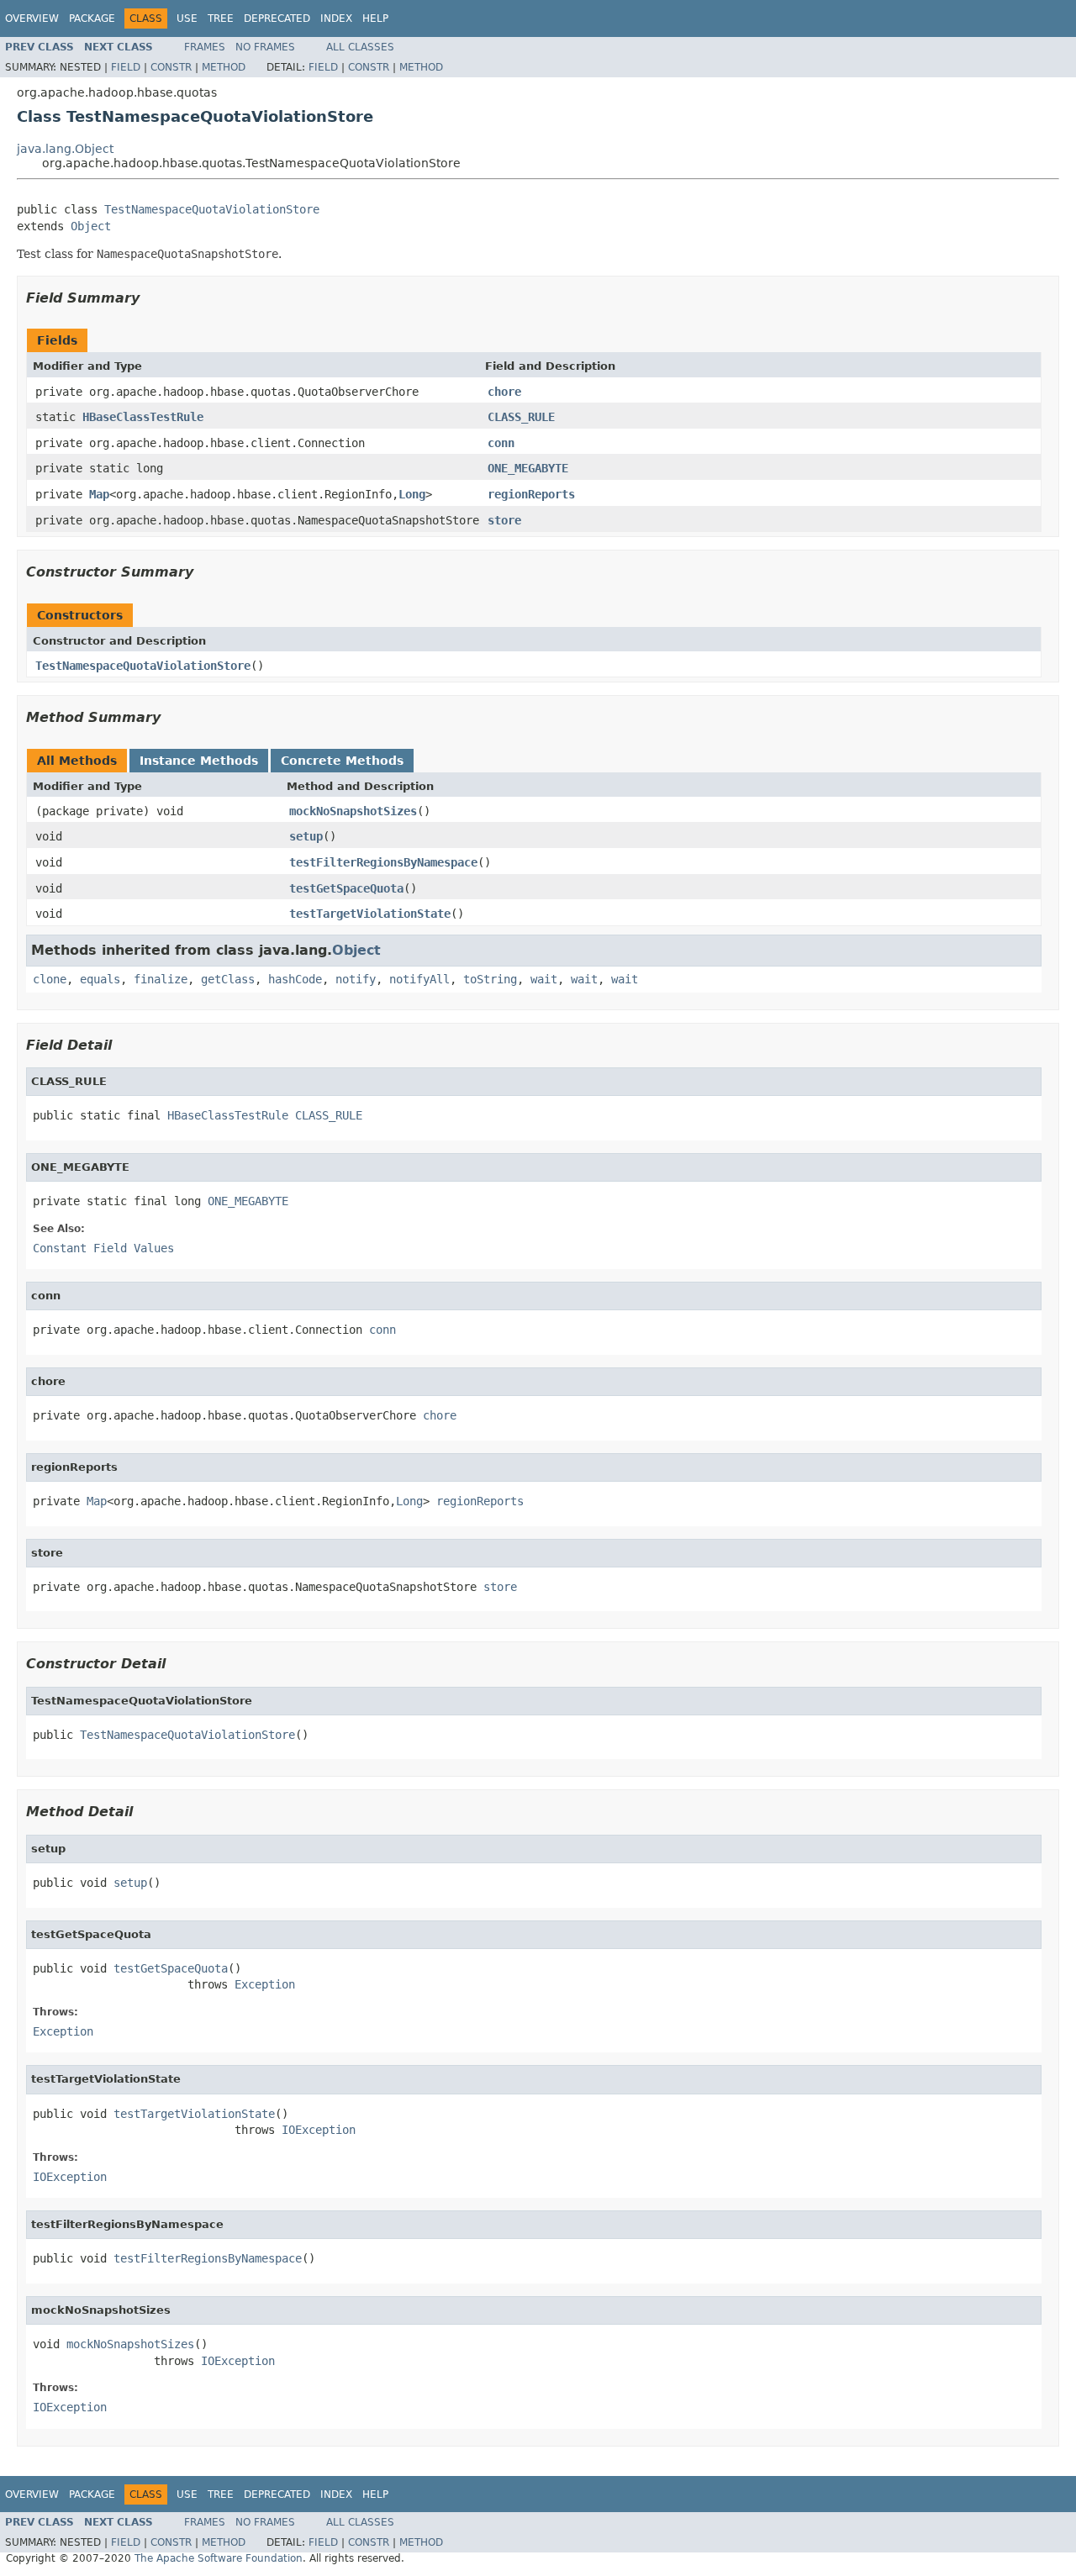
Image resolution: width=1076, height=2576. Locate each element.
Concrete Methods (342, 761)
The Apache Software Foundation (219, 2558)
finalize (161, 979)
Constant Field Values (103, 1248)
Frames (205, 47)
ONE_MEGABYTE (528, 468)
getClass (228, 979)
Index (336, 18)
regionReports (531, 494)
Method (224, 67)
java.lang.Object (65, 149)
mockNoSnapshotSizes (353, 811)
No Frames (265, 47)
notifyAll (419, 979)
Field (126, 67)
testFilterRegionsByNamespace (383, 862)
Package (92, 18)
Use (187, 18)
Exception (265, 1984)
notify (356, 979)
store (504, 520)
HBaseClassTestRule (143, 417)
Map (99, 494)
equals (100, 979)
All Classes (360, 47)
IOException (319, 2130)
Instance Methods (199, 761)
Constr (171, 67)
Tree (221, 18)
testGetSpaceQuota (346, 888)
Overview (32, 18)
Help (375, 18)
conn (501, 443)
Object (91, 226)
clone (50, 979)
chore (504, 392)
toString (490, 979)
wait (544, 979)
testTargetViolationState (370, 914)
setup (306, 836)
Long (412, 494)
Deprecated (277, 18)
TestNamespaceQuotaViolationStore (212, 209)
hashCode (295, 979)
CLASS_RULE (521, 417)
